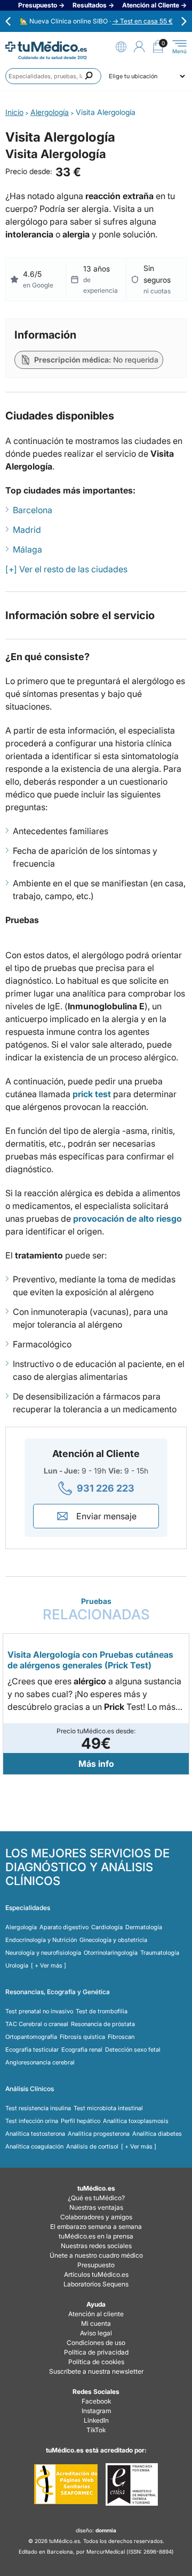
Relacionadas (96, 1610)
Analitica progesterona (99, 2134)
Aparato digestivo (64, 1927)
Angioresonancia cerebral (40, 2062)
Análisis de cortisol (92, 2146)
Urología (17, 1965)
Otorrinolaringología (111, 1953)
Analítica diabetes (157, 2134)
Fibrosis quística (82, 2037)
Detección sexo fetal (133, 2050)
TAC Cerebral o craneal (37, 2024)
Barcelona (33, 510)
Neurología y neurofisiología (43, 1953)
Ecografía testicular (32, 2050)
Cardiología (107, 1927)
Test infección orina (32, 2121)
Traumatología (160, 1953)
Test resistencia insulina (38, 2108)
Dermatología (144, 1927)
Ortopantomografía (31, 2037)
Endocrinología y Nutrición (41, 1940)
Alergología (21, 1927)
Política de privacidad (96, 2352)
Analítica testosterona (35, 2134)
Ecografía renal (82, 2050)
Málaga (27, 549)
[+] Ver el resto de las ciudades (66, 569)
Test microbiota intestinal (108, 2108)
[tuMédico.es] (46, 47)
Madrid (27, 530)
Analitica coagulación (34, 2146)
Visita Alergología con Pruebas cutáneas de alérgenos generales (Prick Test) (90, 1660)
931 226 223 (106, 1488)
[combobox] (53, 76)
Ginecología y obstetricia (113, 1940)
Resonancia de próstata (103, 2024)
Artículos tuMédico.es (96, 2274)
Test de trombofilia (102, 2011)
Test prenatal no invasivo (39, 2011)
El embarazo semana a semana (96, 2227)
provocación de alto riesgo (127, 1219)
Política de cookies (96, 2362)
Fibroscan (121, 2037)
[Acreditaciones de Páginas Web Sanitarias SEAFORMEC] (66, 2484)
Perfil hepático (81, 2121)
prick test (92, 1094)
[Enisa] (131, 2484)
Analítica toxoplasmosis (136, 2121)
